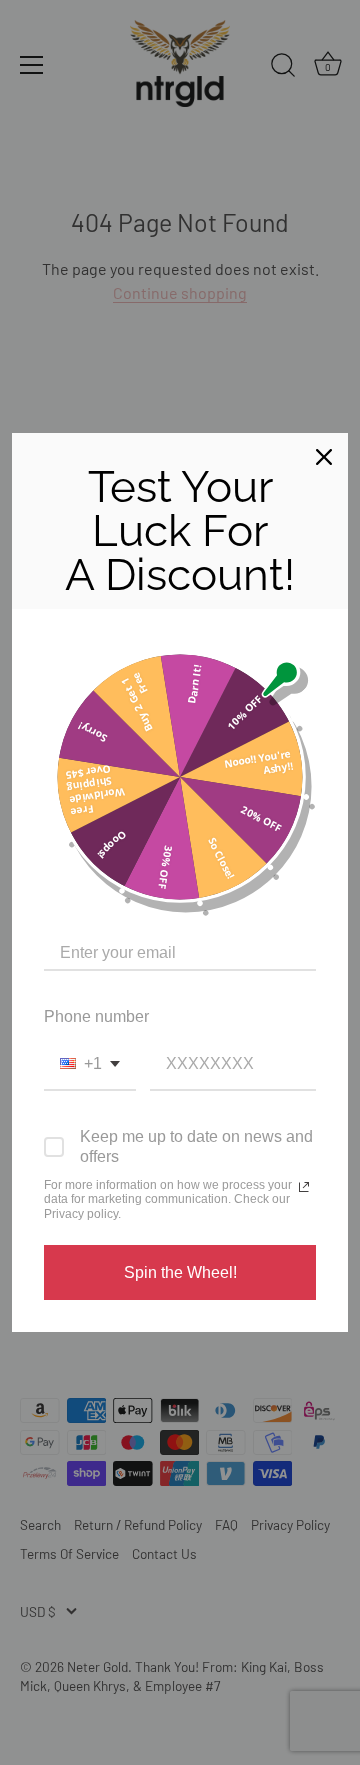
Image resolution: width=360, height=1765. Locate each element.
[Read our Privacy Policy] (304, 1187)
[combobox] (90, 1064)
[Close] (324, 457)
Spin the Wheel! (180, 1272)
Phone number (96, 1016)
